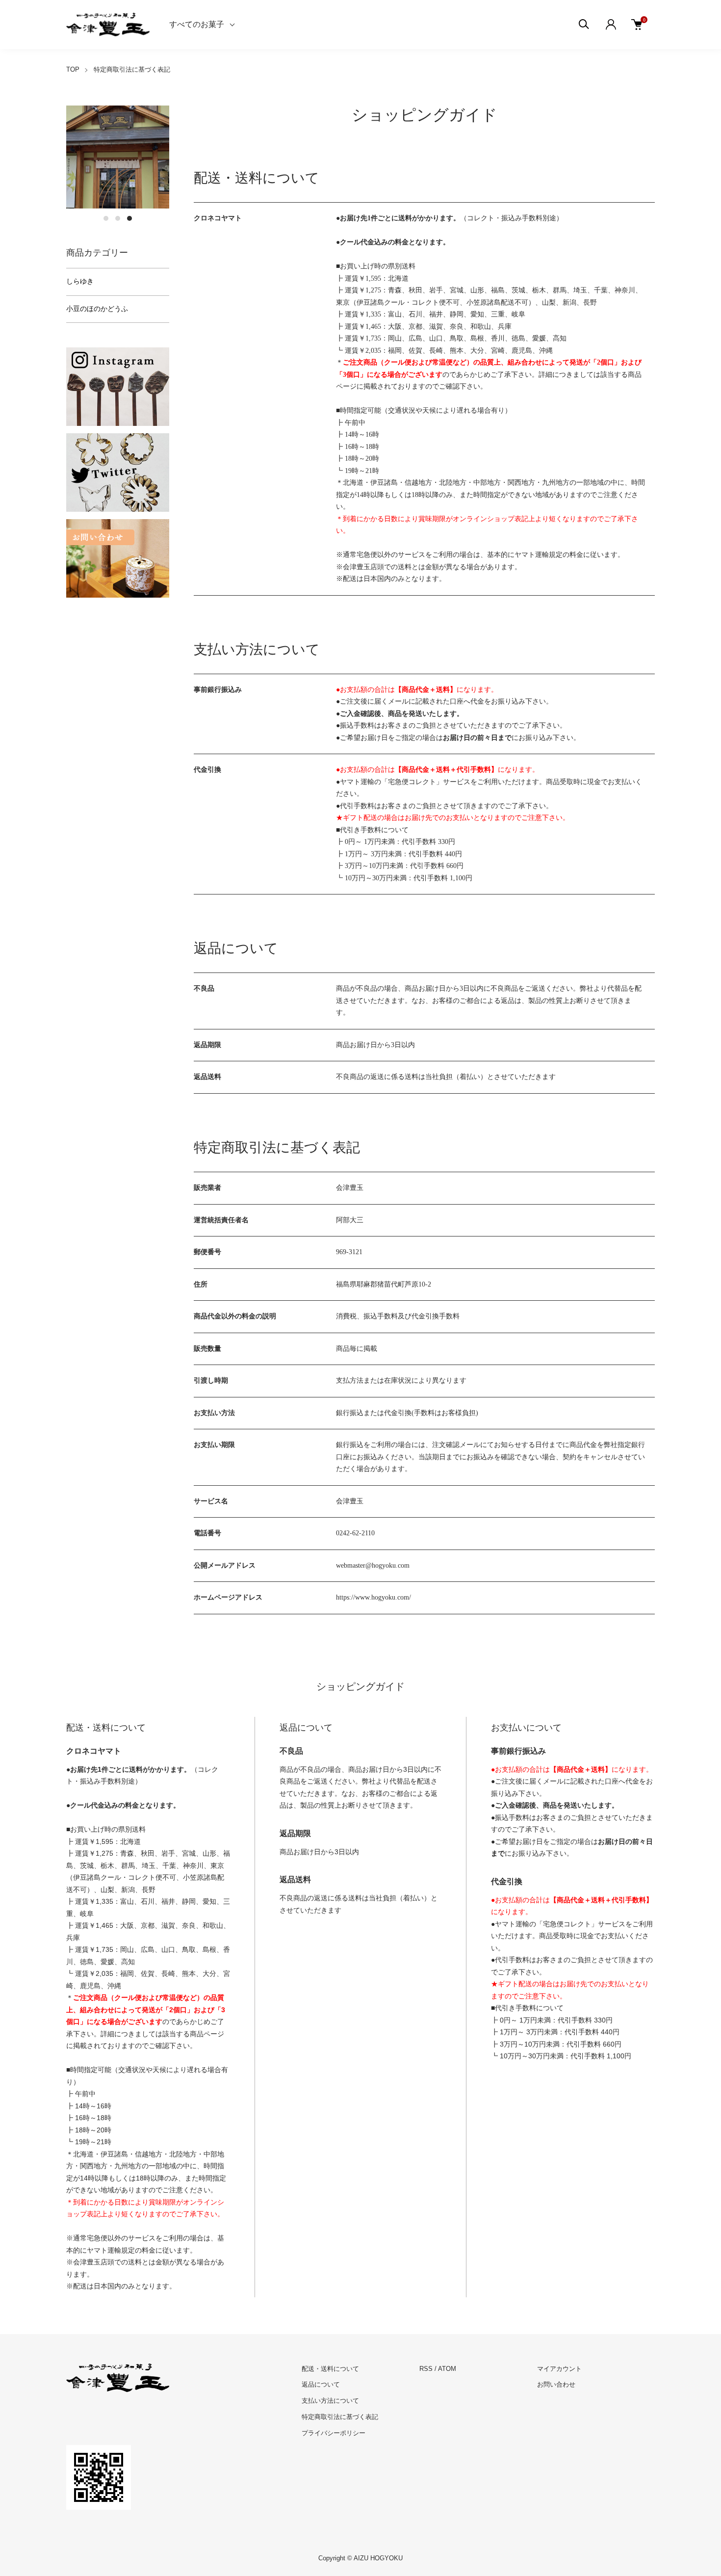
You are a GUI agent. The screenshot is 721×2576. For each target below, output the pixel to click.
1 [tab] (106, 218)
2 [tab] (118, 218)
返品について (321, 2384)
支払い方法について (330, 2401)
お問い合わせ (556, 2384)
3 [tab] (129, 218)
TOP (73, 69)
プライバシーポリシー (334, 2433)
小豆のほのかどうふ (97, 309)
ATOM (447, 2369)
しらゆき (80, 281)
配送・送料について (330, 2369)
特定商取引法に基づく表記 (340, 2417)
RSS (426, 2369)
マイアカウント (559, 2369)
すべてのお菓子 (197, 24)
